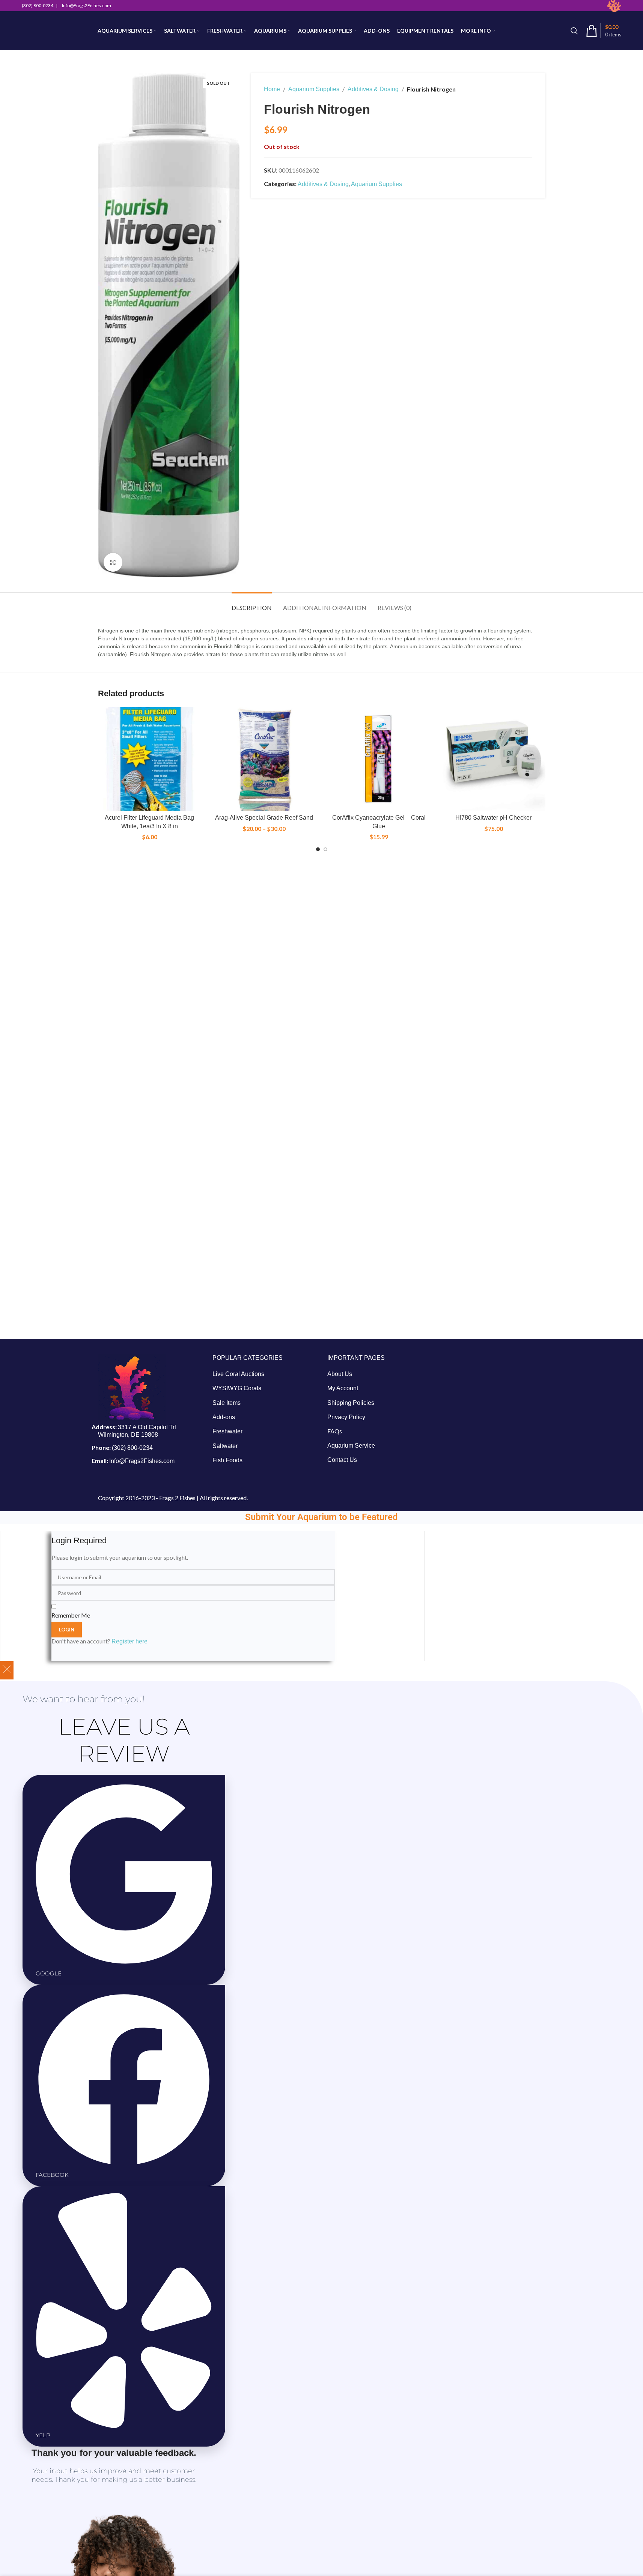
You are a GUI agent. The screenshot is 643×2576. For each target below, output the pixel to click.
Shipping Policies (351, 1403)
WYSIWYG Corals (237, 1388)
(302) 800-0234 (132, 1448)
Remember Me (71, 1615)
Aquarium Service (351, 1446)
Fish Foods (227, 1460)
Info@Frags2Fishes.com (142, 1461)
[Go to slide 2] (325, 849)
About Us (340, 1374)
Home (272, 89)
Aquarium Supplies (314, 89)
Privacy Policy (346, 1417)
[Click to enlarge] (113, 562)
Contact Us (342, 1460)
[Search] (574, 31)
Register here (130, 1641)
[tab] (252, 604)
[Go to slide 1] (318, 849)
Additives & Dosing (373, 89)
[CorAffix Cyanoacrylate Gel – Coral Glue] (379, 759)
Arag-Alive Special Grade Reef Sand (264, 818)
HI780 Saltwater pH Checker (493, 818)
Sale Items (227, 1403)
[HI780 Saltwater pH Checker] (494, 759)
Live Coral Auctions (238, 1374)
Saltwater (225, 1446)
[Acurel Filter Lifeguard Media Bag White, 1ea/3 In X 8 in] (150, 759)
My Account (343, 1388)
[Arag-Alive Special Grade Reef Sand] (264, 759)
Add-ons (224, 1417)
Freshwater (227, 1431)
